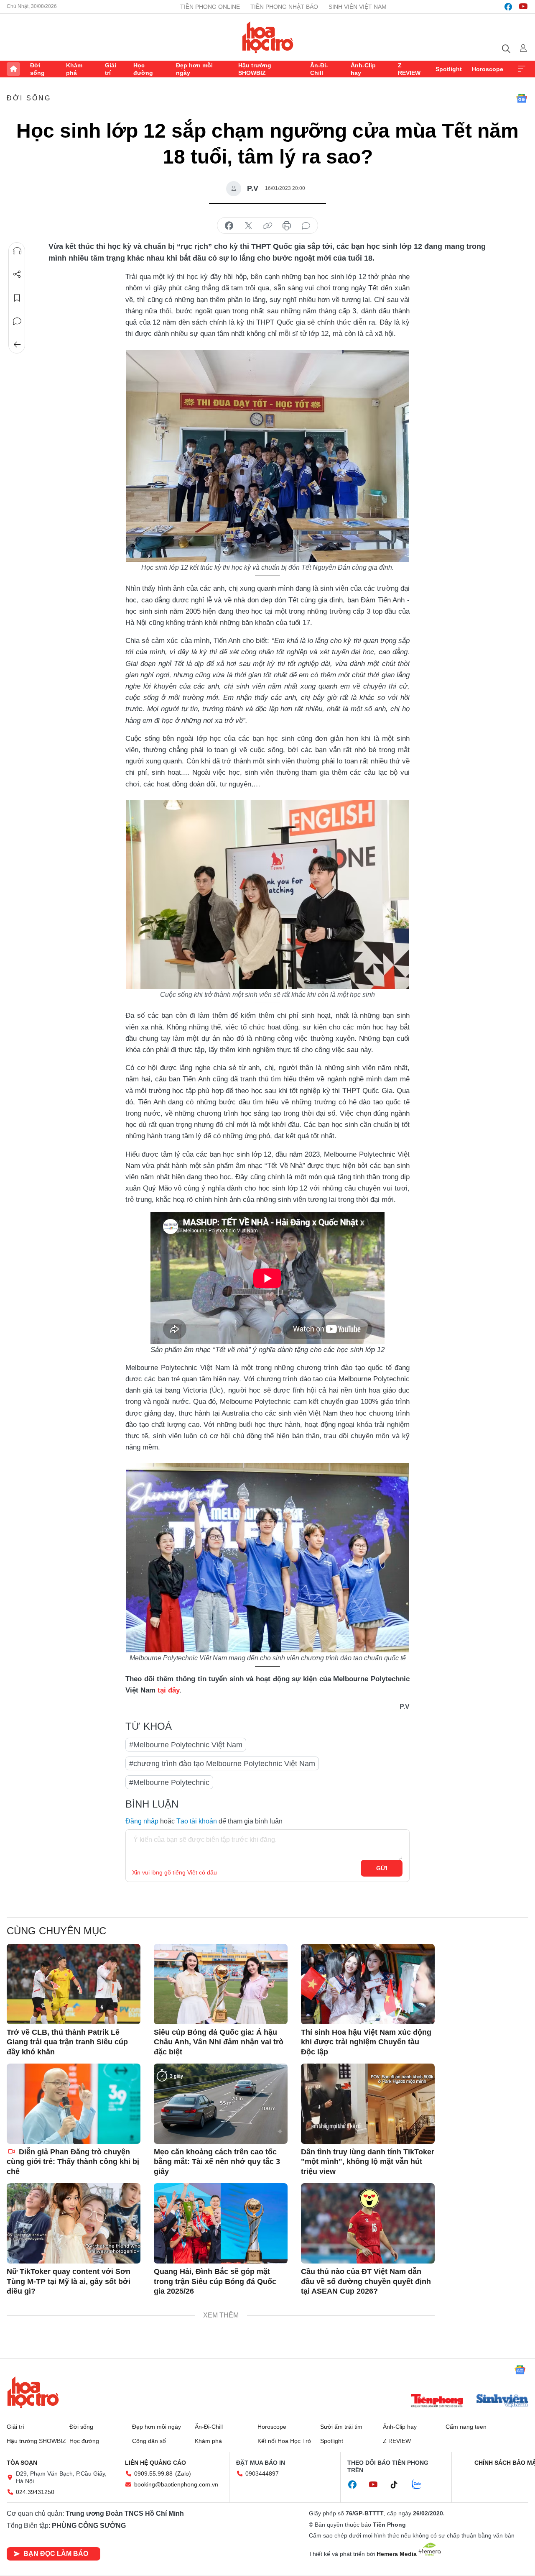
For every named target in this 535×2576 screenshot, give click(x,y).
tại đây (168, 1690)
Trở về (17, 345)
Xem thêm (522, 69)
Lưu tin (17, 298)
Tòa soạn (22, 2463)
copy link (267, 226)
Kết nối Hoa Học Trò (284, 2441)
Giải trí (111, 69)
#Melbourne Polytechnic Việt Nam (186, 1745)
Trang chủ (13, 69)
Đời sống (37, 69)
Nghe (17, 251)
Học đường (143, 69)
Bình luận (17, 321)
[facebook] (508, 7)
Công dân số (149, 2441)
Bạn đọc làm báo (56, 2554)
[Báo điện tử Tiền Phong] (437, 2402)
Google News (522, 98)
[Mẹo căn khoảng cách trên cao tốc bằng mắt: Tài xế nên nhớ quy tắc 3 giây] (221, 2104)
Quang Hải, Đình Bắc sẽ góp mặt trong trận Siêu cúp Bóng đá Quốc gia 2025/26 (215, 2281)
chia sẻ (229, 226)
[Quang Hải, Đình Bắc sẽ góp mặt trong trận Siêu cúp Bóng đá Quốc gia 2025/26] (221, 2223)
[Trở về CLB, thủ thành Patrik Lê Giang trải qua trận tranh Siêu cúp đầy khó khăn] (74, 1984)
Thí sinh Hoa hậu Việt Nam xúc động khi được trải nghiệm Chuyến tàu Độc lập (366, 2042)
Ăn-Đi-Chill (319, 69)
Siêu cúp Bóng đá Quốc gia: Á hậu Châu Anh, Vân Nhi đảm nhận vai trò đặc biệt (219, 2042)
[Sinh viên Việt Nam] (502, 2402)
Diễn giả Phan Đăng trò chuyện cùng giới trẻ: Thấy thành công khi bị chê (73, 2162)
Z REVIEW (409, 69)
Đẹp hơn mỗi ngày (194, 69)
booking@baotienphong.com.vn (176, 2484)
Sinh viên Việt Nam (358, 7)
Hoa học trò (33, 2392)
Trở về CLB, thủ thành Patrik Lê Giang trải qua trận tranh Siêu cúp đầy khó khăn (67, 2042)
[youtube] (523, 7)
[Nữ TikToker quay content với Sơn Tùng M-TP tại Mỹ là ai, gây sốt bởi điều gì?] (74, 2223)
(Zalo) (183, 2474)
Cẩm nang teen (466, 2427)
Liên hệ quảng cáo (155, 2463)
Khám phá (74, 69)
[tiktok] (398, 2485)
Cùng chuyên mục (56, 1931)
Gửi (382, 1868)
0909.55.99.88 (153, 2474)
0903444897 (262, 2474)
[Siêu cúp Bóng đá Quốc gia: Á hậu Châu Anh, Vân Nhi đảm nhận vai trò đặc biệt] (221, 1984)
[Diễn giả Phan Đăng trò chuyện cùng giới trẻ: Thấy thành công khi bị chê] (74, 2104)
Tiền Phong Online (210, 7)
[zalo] (421, 2485)
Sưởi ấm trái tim (341, 2427)
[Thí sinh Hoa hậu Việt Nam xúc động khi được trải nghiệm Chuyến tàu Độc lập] (368, 1984)
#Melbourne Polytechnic (169, 1782)
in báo (287, 226)
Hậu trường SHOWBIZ (255, 69)
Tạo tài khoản (197, 1821)
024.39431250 (35, 2492)
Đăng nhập (142, 1821)
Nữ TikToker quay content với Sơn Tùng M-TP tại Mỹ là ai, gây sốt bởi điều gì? (69, 2281)
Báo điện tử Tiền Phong (268, 37)
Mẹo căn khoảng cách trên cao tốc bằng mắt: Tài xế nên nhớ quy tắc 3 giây (217, 2162)
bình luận (306, 226)
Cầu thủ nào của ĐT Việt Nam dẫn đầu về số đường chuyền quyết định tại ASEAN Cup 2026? (366, 2281)
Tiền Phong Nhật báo (284, 7)
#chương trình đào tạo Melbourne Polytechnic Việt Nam (222, 1764)
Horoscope (488, 69)
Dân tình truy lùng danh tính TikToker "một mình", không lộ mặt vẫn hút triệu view (368, 2162)
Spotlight (449, 69)
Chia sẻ (17, 274)
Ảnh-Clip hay (363, 69)
